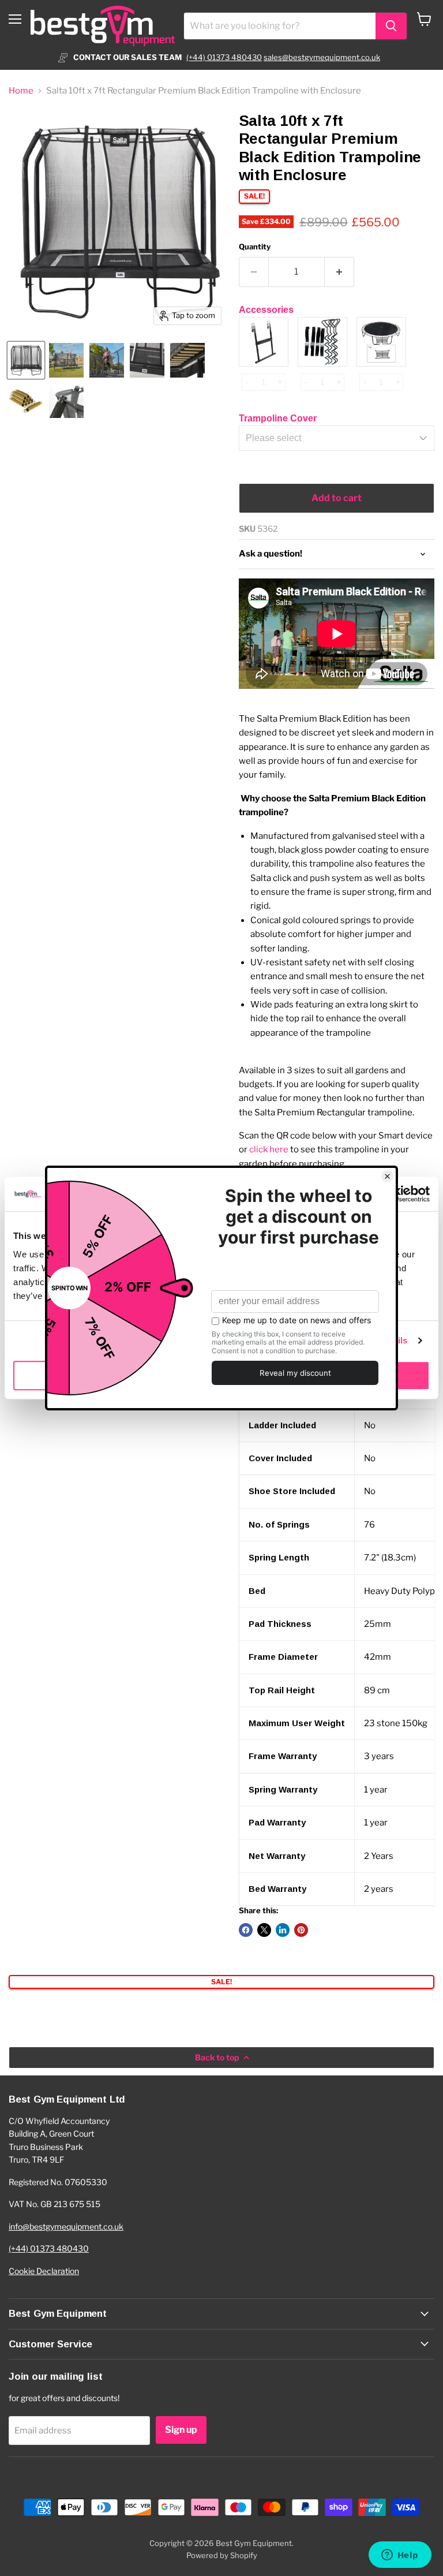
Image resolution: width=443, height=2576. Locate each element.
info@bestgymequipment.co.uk (66, 2226)
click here (269, 1149)
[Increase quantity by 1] (339, 272)
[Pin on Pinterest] (301, 1930)
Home (21, 91)
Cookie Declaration (44, 2271)
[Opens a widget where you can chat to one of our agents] (400, 2556)
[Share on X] (264, 1930)
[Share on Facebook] (246, 1930)
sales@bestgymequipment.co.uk (322, 57)
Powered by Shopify (222, 2555)
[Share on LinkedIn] (283, 1930)
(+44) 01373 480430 (224, 57)
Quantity (255, 247)
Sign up (181, 2430)
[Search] (391, 26)
